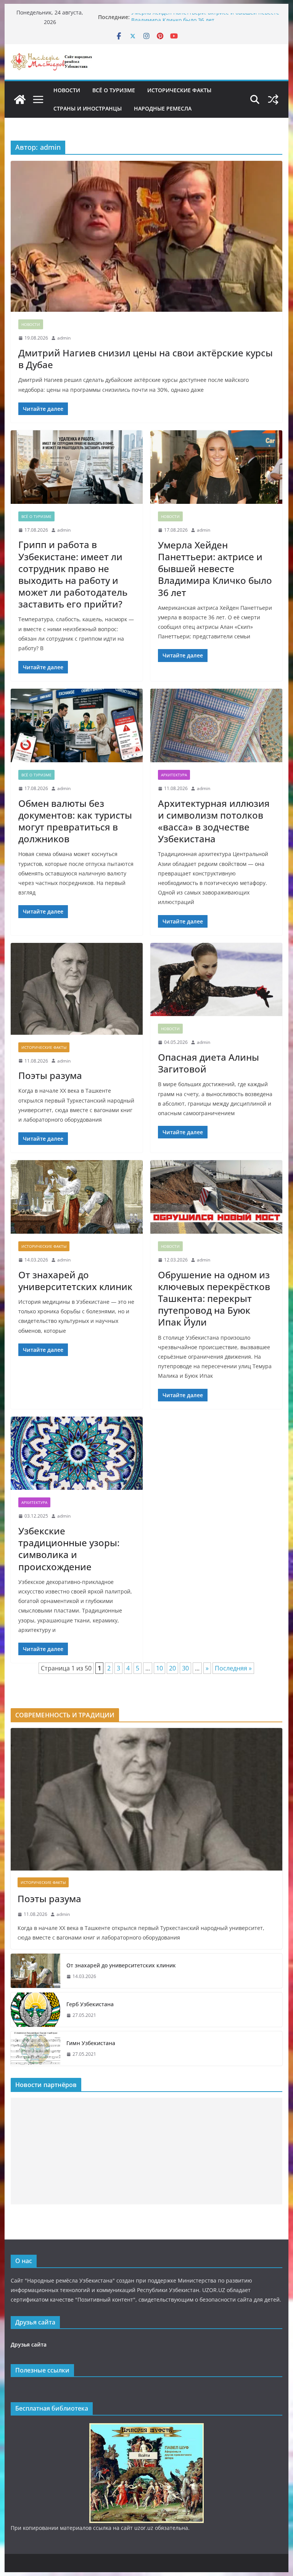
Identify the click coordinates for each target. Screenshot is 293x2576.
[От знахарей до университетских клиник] (77, 1197)
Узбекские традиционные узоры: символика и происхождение (69, 1549)
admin (64, 338)
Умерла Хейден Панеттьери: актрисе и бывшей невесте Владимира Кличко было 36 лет (205, 21)
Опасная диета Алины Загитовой (208, 1063)
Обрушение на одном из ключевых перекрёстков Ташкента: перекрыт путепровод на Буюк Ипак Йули (214, 1298)
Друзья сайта (29, 2344)
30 (185, 1668)
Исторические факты (179, 90)
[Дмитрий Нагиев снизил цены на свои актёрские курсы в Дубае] (147, 236)
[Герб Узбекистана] (35, 2010)
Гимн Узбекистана (91, 2043)
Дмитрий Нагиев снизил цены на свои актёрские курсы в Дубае (146, 359)
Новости (67, 90)
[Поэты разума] (77, 989)
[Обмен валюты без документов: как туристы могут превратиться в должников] (77, 725)
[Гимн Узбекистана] (35, 2049)
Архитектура (174, 775)
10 (159, 1668)
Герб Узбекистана (90, 2004)
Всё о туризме (114, 90)
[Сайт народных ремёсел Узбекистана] (20, 99)
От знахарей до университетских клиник (75, 1281)
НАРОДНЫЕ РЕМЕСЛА (163, 108)
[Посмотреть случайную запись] (273, 99)
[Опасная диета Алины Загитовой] (216, 980)
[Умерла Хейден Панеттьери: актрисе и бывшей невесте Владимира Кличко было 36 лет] (216, 467)
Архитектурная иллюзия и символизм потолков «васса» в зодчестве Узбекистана (214, 821)
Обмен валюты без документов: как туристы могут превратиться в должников (75, 821)
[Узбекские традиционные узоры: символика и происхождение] (77, 1453)
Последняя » (233, 1668)
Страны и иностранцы (88, 108)
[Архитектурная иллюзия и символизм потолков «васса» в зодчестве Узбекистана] (216, 725)
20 (172, 1668)
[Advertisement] (147, 2151)
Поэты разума (50, 1075)
